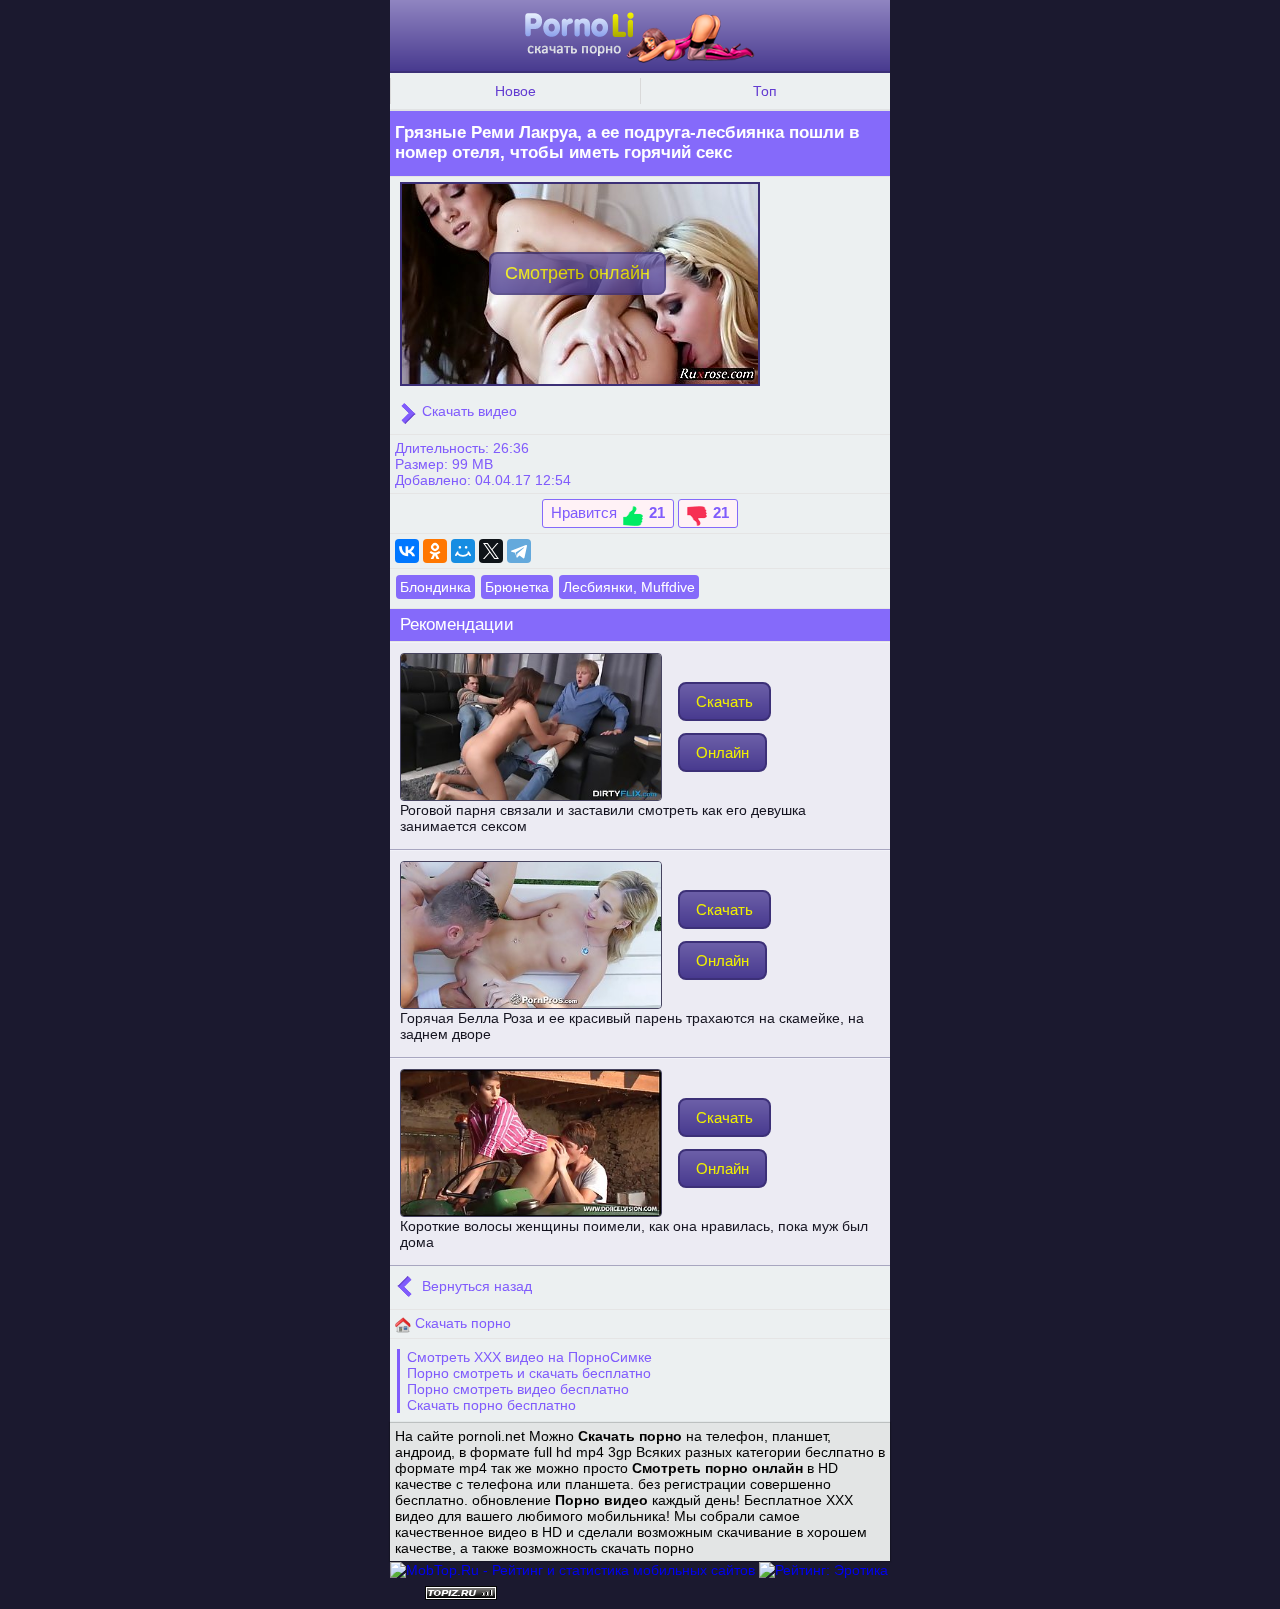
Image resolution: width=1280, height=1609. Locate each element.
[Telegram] (519, 551)
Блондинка (435, 587)
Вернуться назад (475, 1286)
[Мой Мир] (463, 551)
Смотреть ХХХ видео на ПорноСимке (529, 1357)
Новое (515, 91)
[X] (491, 551)
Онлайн (722, 752)
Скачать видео (467, 411)
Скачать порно (461, 1323)
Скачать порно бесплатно (491, 1405)
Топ (765, 91)
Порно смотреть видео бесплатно (518, 1389)
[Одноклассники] (435, 551)
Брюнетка (517, 587)
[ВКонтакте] (407, 551)
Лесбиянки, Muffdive (629, 587)
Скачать (724, 701)
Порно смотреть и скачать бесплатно (529, 1373)
